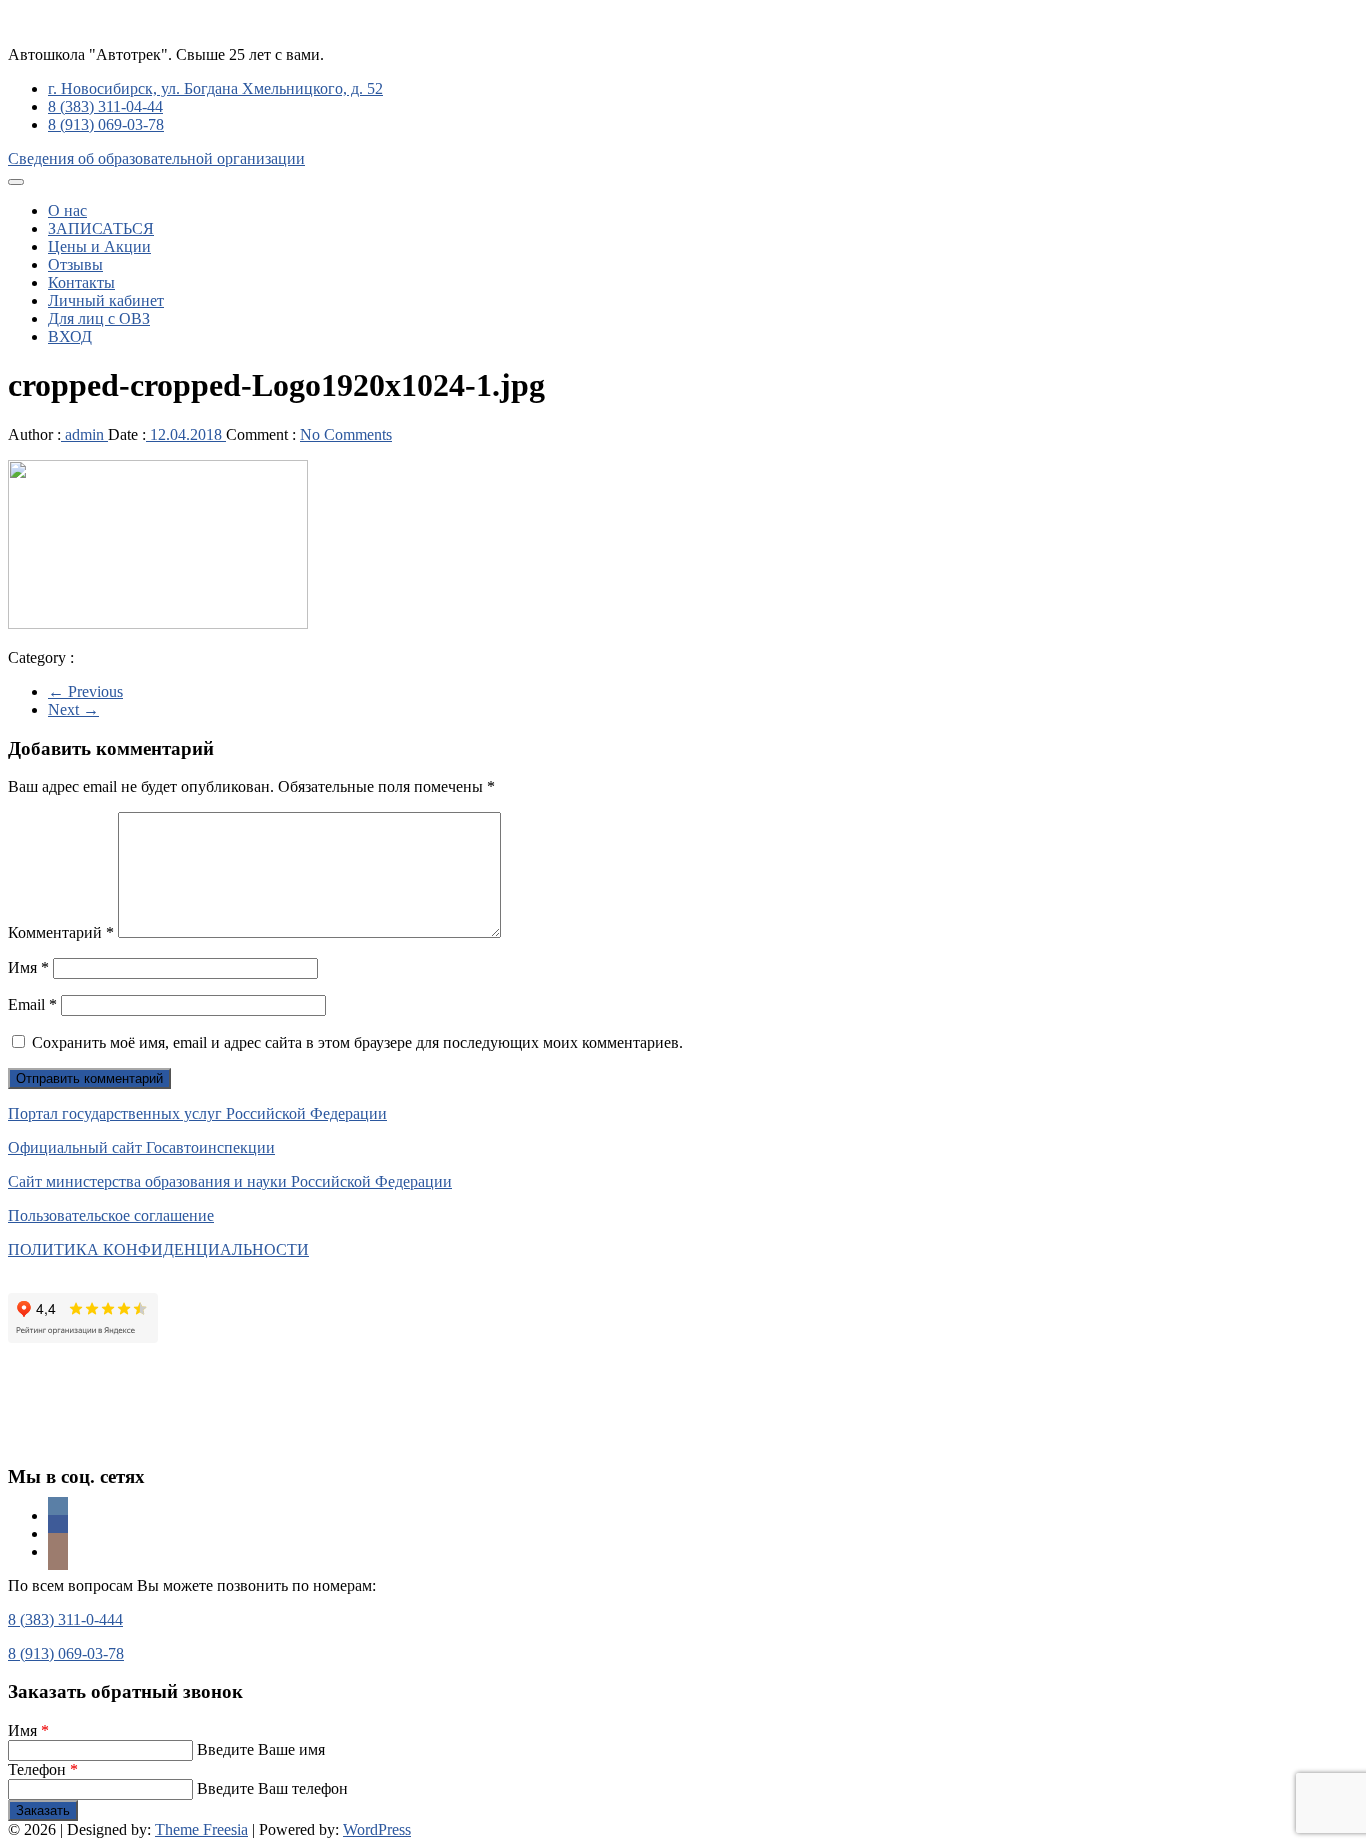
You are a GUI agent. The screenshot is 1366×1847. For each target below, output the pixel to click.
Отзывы (75, 264)
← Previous (85, 691)
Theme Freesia (201, 1829)
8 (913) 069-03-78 (106, 124)
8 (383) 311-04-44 (105, 106)
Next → (73, 709)
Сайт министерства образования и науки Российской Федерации (230, 1181)
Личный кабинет (106, 300)
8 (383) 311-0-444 (65, 1619)
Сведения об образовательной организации (156, 158)
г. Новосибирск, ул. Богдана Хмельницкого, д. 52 (215, 88)
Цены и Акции (99, 246)
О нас (67, 210)
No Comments (346, 434)
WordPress (377, 1829)
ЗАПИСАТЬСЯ (101, 228)
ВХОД (70, 336)
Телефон (43, 1769)
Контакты (81, 282)
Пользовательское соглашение (111, 1215)
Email (32, 1004)
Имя (28, 967)
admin (84, 434)
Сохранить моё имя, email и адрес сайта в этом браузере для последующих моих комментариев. (357, 1042)
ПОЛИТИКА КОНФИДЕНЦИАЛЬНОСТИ (158, 1249)
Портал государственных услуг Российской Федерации (197, 1113)
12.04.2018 (186, 434)
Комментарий (61, 932)
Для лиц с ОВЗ (99, 318)
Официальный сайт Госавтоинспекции (141, 1147)
